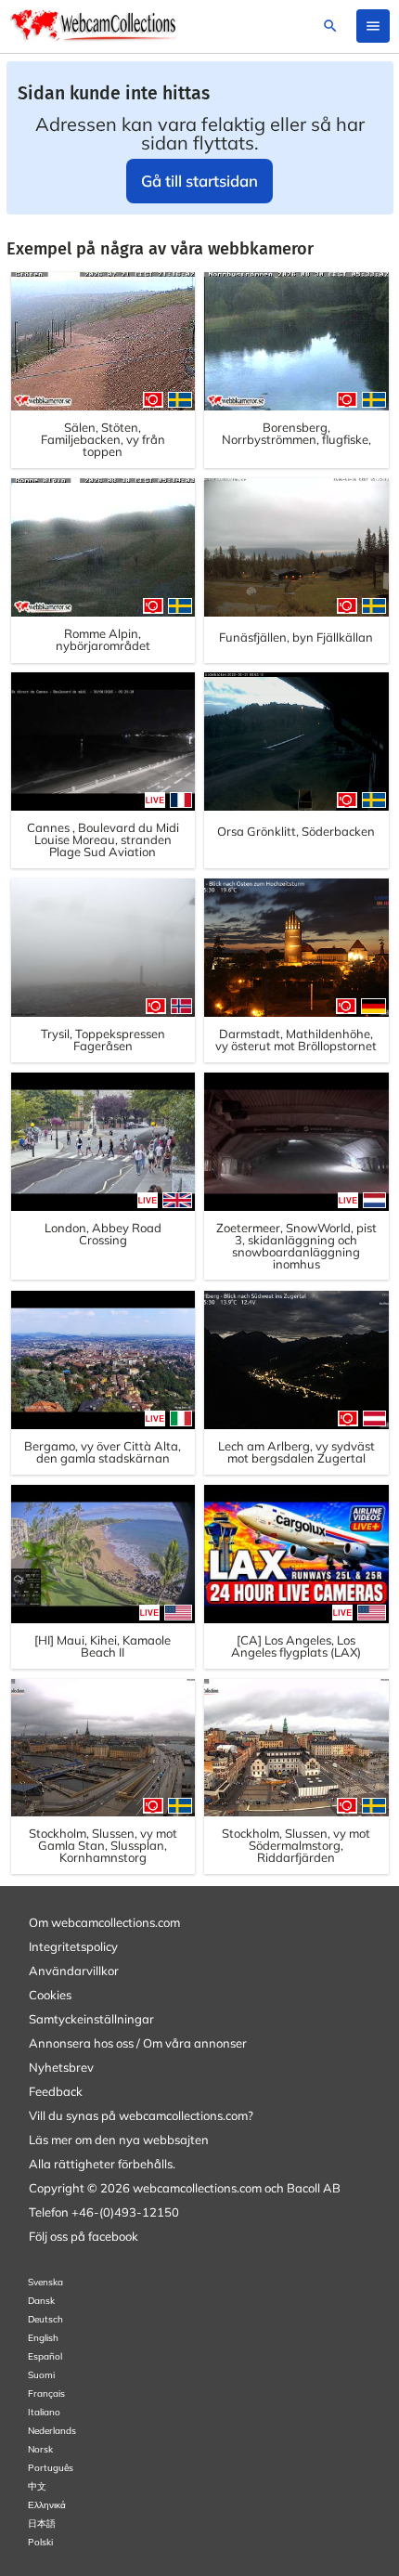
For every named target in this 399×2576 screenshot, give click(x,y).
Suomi (41, 2375)
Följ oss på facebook (84, 2236)
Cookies (50, 1995)
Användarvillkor (74, 1971)
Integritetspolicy (73, 1946)
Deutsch (45, 2319)
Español (45, 2356)
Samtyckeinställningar (91, 2019)
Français (46, 2394)
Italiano (44, 2412)
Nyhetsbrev (61, 2067)
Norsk (40, 2449)
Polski (40, 2542)
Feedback (56, 2091)
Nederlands (52, 2431)
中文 (37, 2486)
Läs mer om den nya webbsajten (119, 2140)
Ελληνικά (47, 2505)
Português (51, 2468)
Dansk (41, 2301)
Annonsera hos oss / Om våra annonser (138, 2043)
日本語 (42, 2524)
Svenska (45, 2282)
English (43, 2338)
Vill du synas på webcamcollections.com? (141, 2115)
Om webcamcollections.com (104, 1922)
